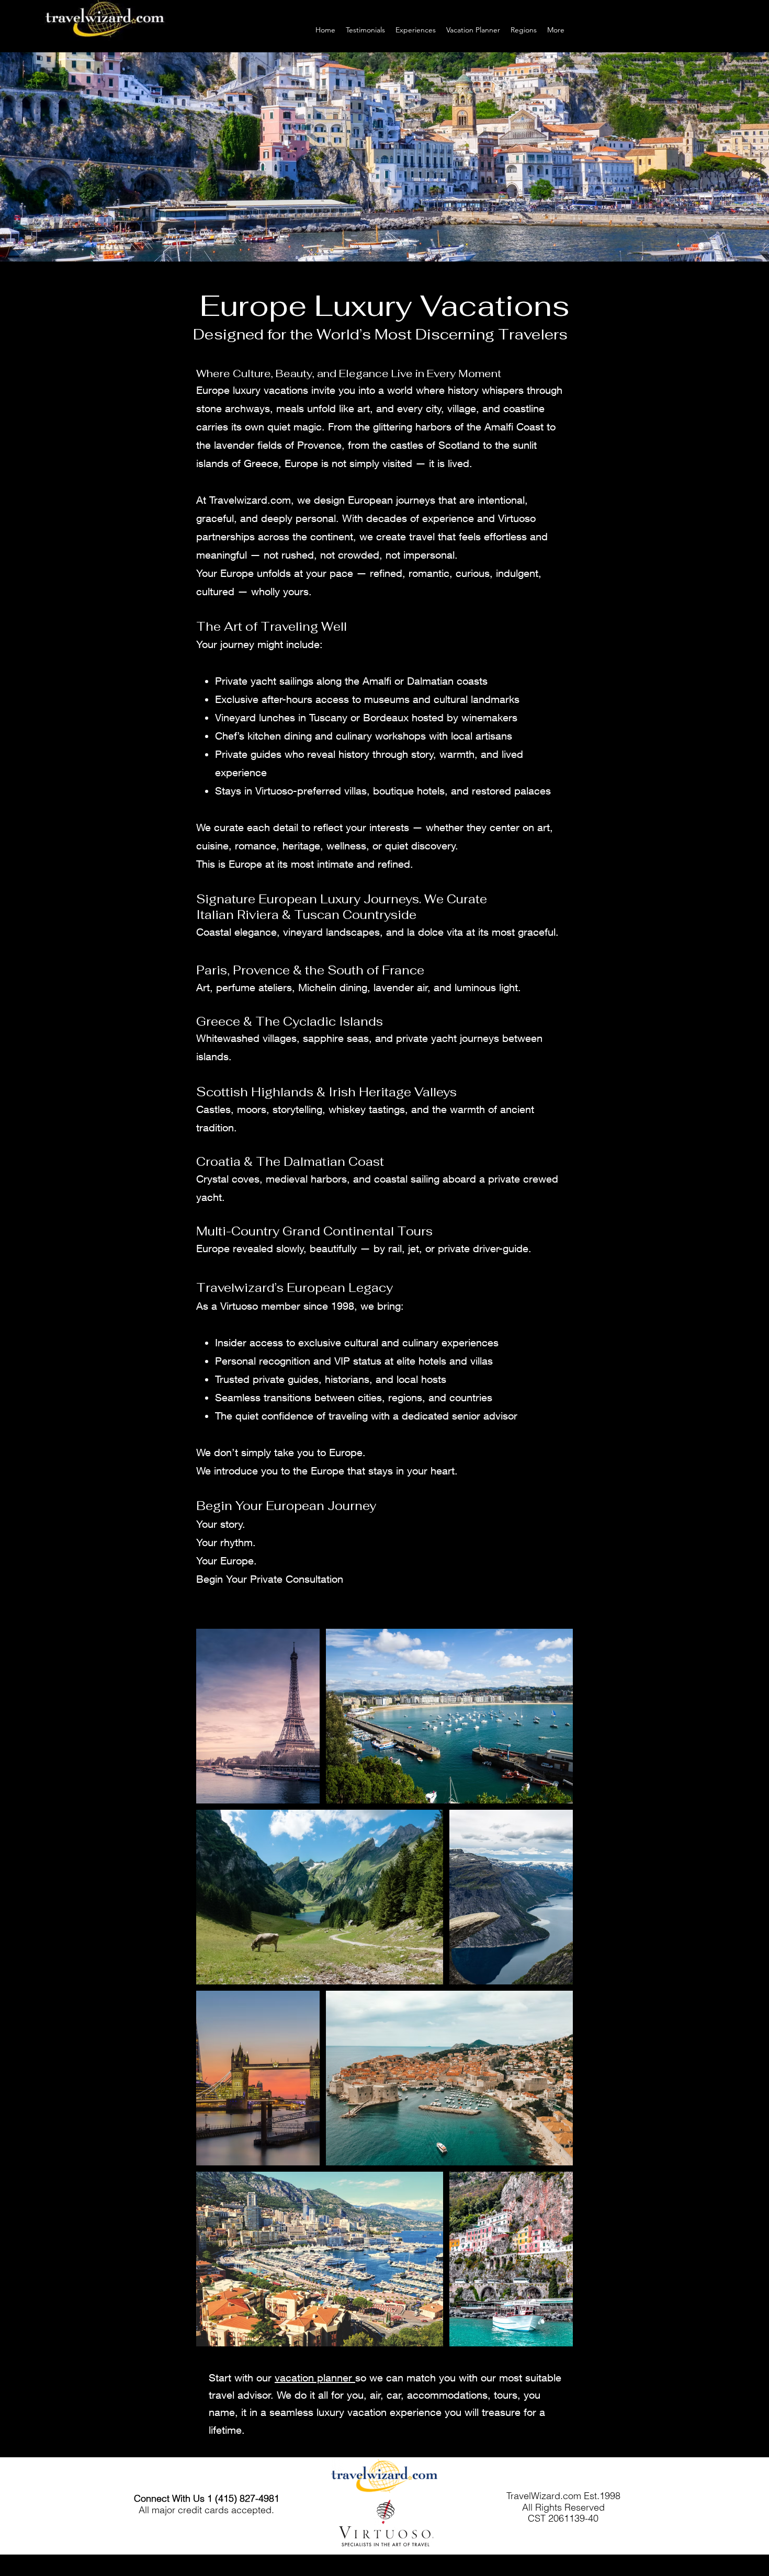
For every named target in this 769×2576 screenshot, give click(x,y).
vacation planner (315, 2378)
